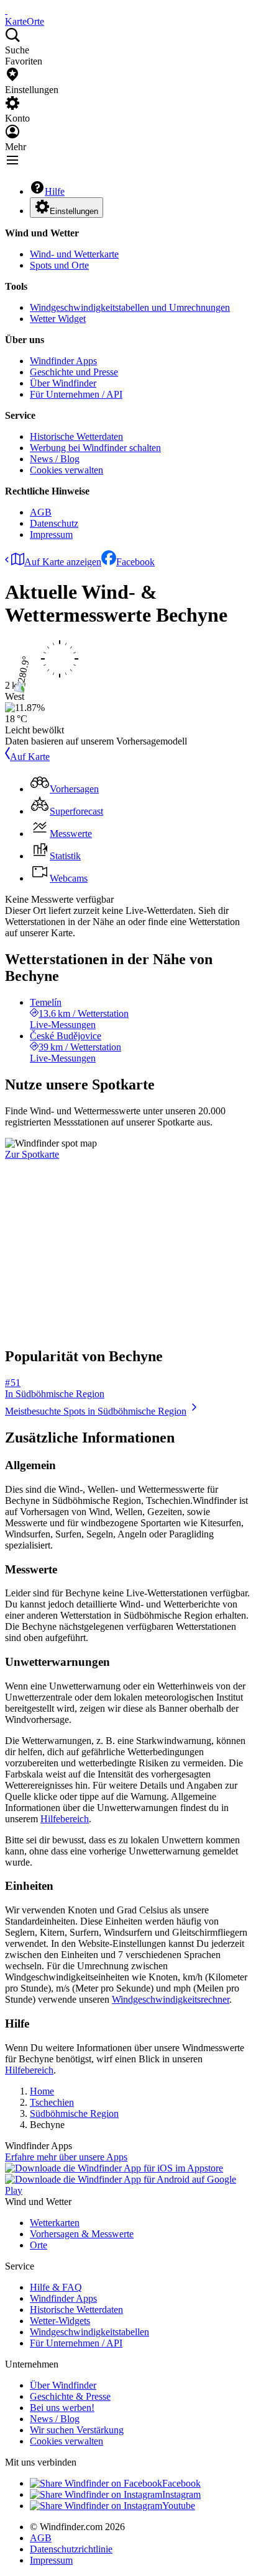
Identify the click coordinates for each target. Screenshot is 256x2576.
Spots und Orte (59, 265)
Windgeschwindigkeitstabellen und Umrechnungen (130, 307)
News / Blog (55, 459)
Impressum (51, 534)
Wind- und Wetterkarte (74, 254)
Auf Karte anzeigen (63, 562)
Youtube (179, 2506)
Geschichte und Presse (74, 372)
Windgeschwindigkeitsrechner (171, 1999)
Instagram (181, 2494)
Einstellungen (74, 211)
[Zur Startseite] (6, 10)
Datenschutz (54, 523)
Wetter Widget (58, 319)
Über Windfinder (63, 383)
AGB (41, 512)
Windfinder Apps (63, 361)
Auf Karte (30, 757)
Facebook (135, 562)
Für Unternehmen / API (76, 394)
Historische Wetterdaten (76, 436)
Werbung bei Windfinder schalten (95, 448)
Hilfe (55, 191)
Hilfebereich (65, 1819)
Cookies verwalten (66, 470)
